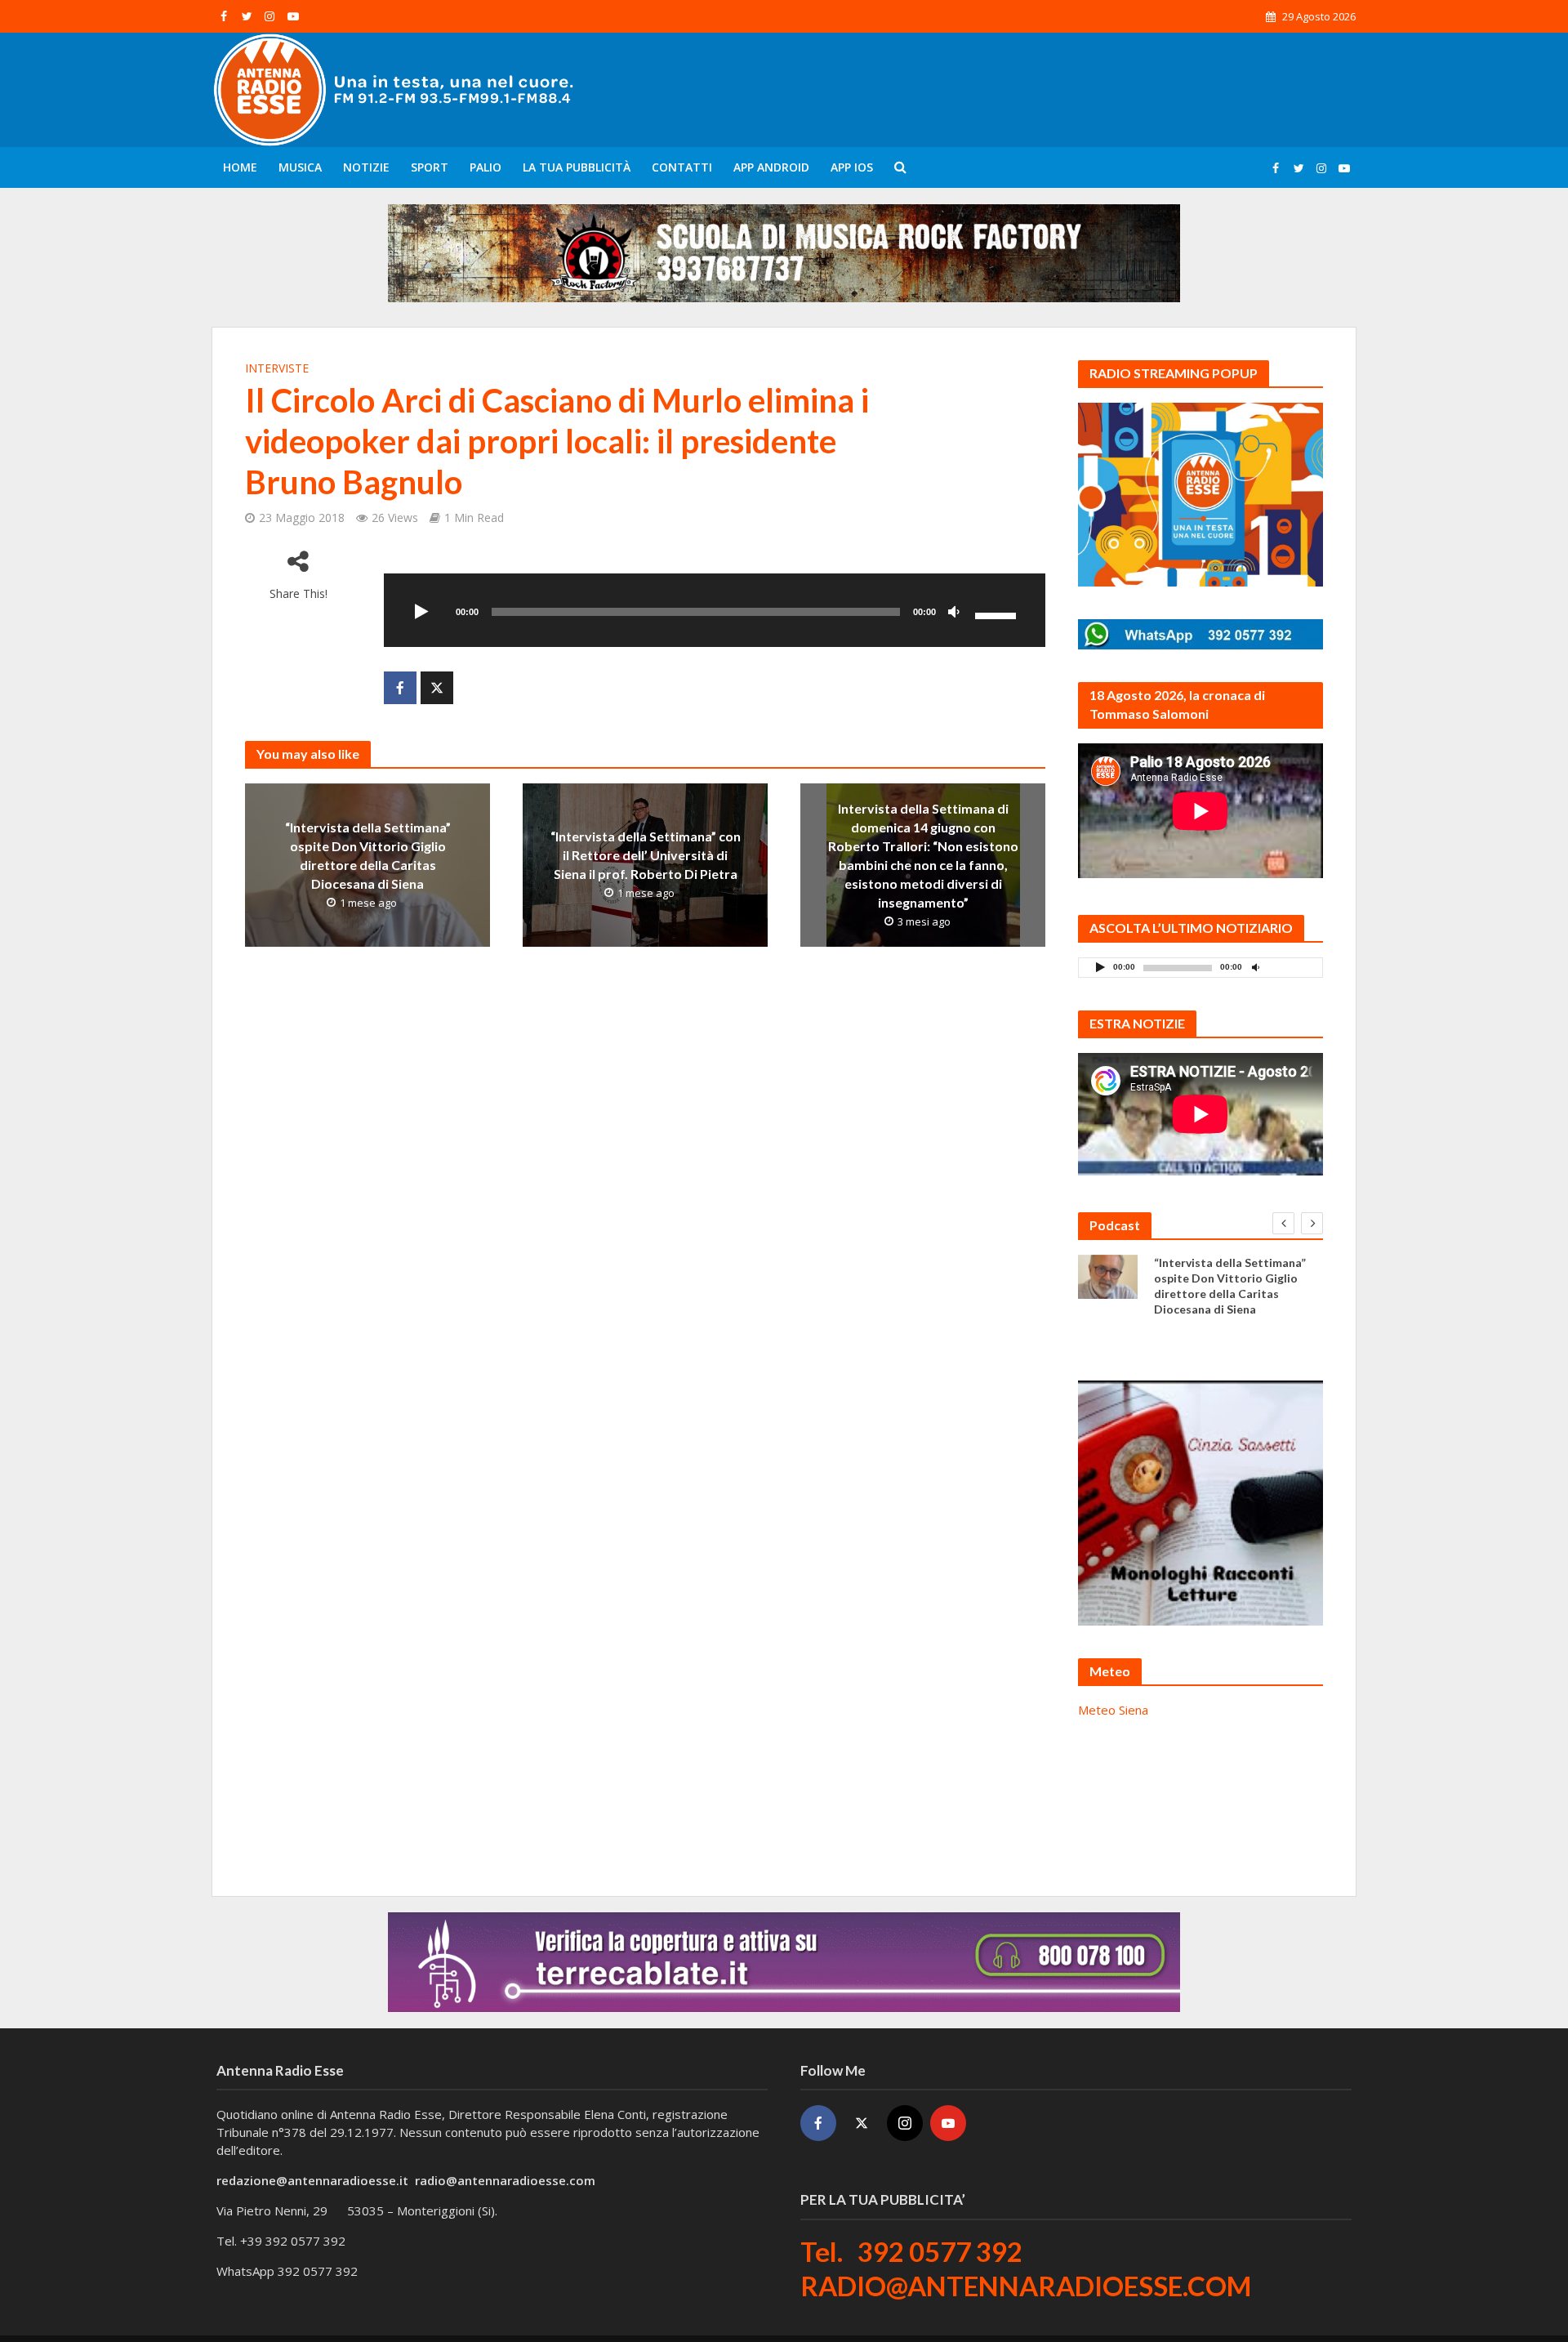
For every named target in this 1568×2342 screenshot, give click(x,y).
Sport (430, 167)
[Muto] (954, 613)
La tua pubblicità (577, 167)
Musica (300, 167)
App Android (771, 167)
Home (240, 167)
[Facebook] (818, 2123)
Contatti (682, 167)
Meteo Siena (1113, 1710)
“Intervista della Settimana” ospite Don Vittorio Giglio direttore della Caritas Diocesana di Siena (368, 855)
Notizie (366, 167)
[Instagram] (905, 2123)
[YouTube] (948, 2123)
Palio (486, 167)
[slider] (998, 614)
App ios (852, 167)
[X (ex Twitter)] (862, 2123)
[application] (715, 610)
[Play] (421, 613)
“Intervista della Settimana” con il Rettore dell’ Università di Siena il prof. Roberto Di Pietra (646, 855)
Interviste (277, 368)
